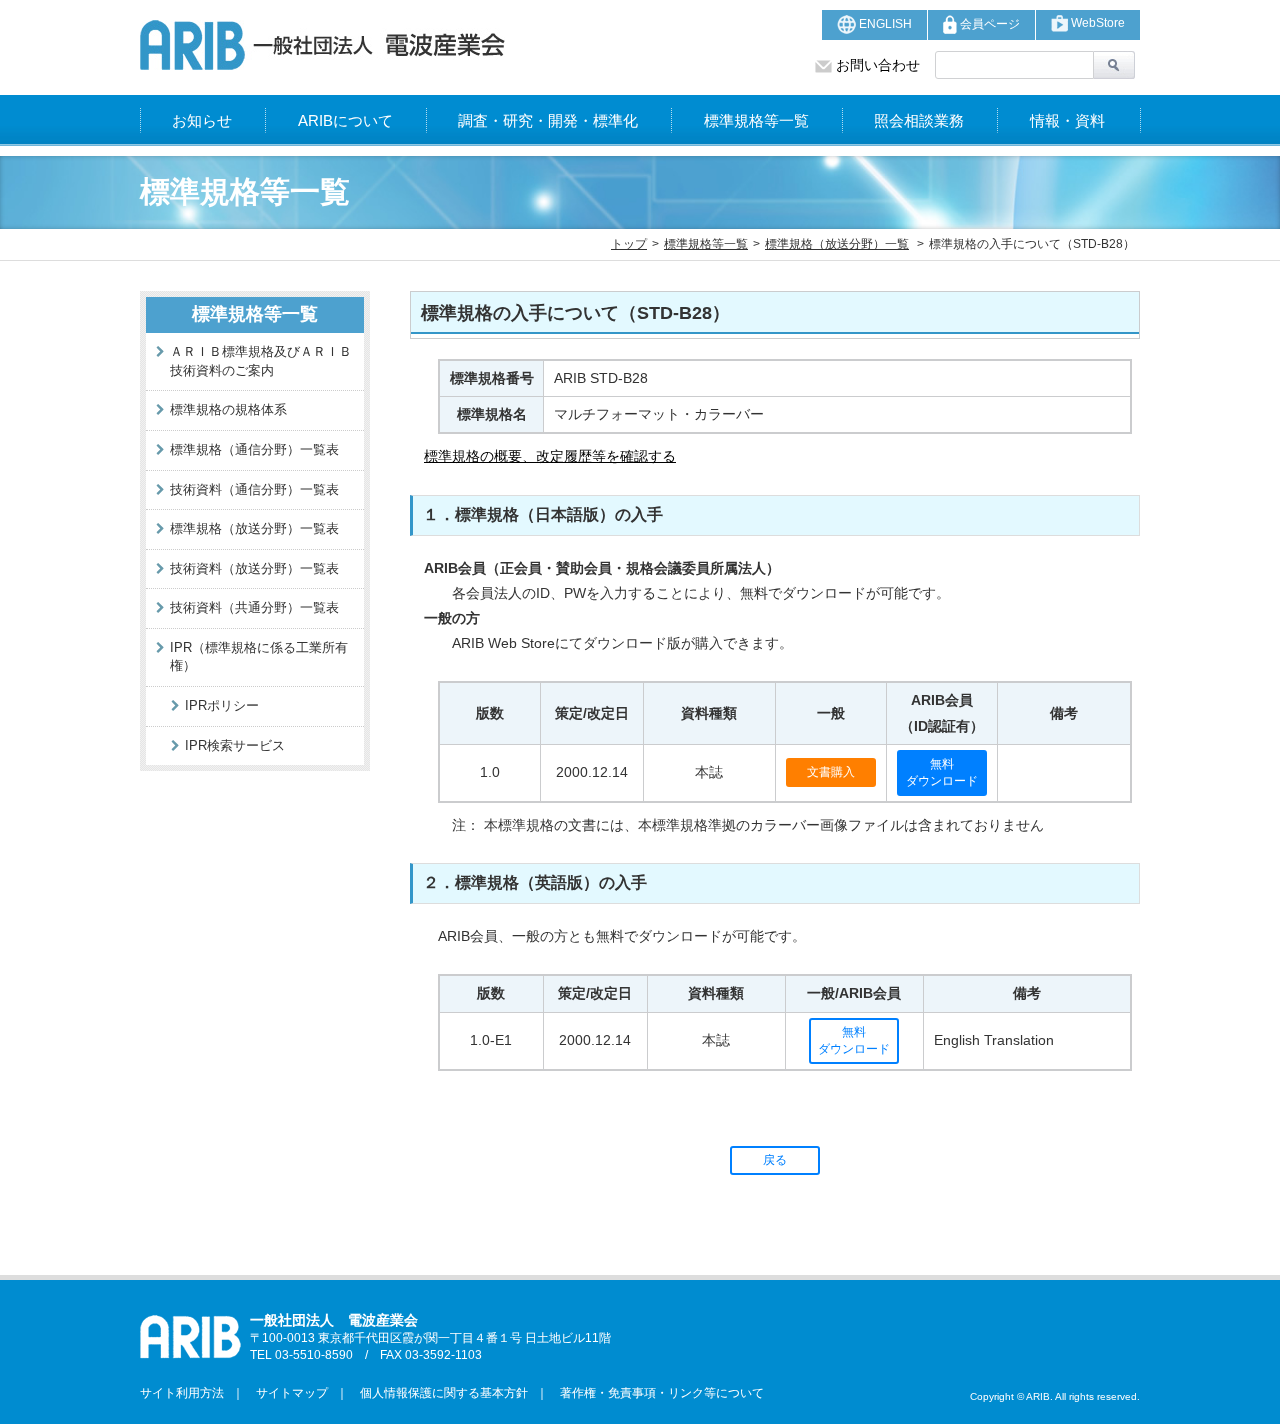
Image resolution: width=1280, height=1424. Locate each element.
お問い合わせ (876, 65)
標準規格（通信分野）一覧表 (254, 449)
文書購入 (831, 772)
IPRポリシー (222, 705)
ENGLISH (884, 24)
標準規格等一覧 (756, 120)
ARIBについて (345, 120)
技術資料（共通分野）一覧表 (254, 607)
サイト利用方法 (182, 1393)
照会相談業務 (919, 120)
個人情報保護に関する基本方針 (438, 1393)
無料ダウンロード (942, 772)
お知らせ (202, 120)
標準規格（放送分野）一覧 (837, 244)
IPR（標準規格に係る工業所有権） (259, 657)
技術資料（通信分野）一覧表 (254, 489)
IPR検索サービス (235, 745)
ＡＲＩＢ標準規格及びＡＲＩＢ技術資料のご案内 (261, 361)
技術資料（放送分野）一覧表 (254, 568)
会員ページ (988, 24)
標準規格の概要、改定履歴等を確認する (550, 456)
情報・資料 (1067, 120)
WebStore (1096, 23)
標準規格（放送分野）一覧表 (254, 528)
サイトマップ (286, 1393)
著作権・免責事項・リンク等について (656, 1393)
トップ (629, 244)
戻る (775, 1160)
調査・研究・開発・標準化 (548, 120)
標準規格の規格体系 (228, 409)
